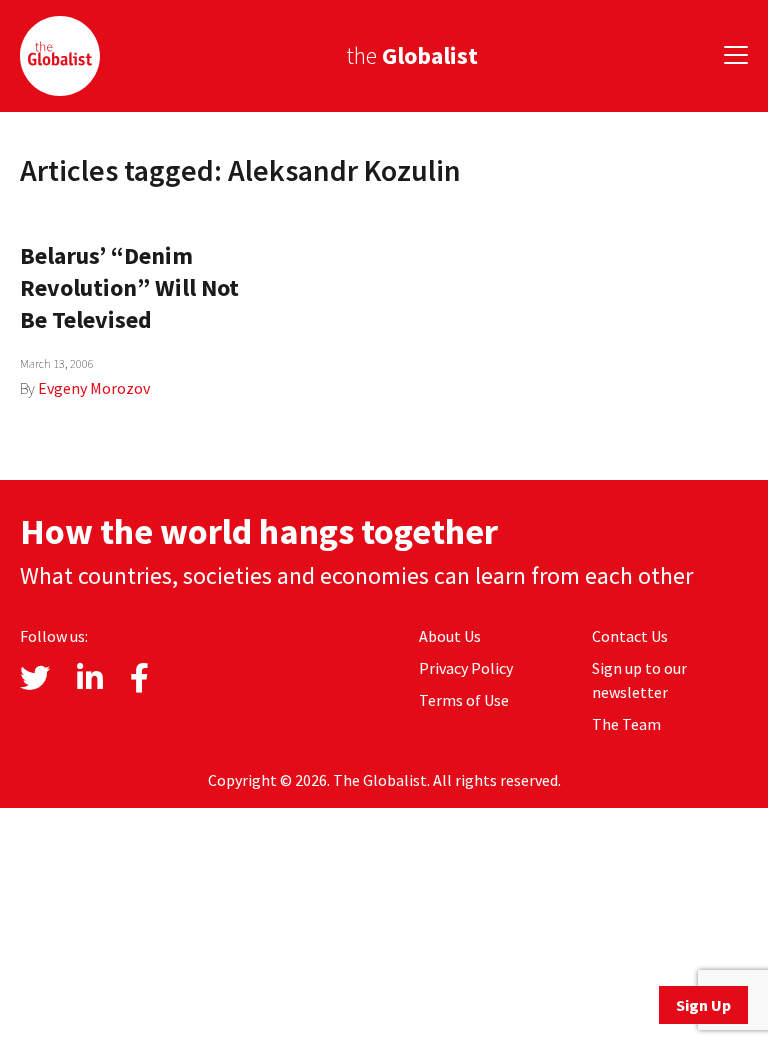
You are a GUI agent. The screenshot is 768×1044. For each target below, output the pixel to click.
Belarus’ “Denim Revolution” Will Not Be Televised (129, 287)
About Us (450, 636)
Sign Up (703, 1005)
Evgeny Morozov (94, 388)
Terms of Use (464, 700)
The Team (626, 724)
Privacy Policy (466, 668)
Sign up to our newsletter (639, 680)
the (412, 55)
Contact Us (630, 636)
